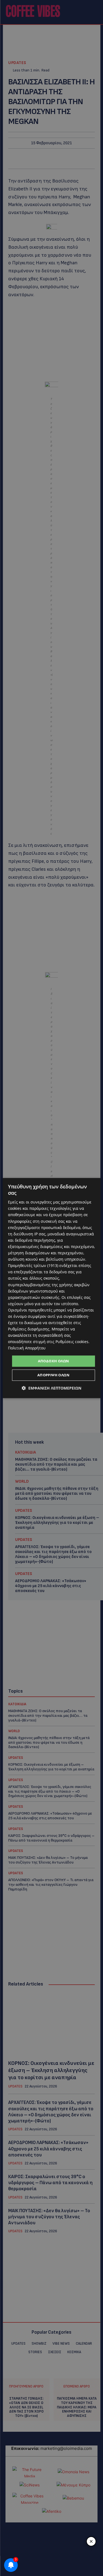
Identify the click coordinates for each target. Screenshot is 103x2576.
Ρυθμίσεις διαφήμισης (29, 1329)
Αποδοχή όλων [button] (54, 1361)
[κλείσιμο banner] (91, 2541)
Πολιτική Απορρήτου (27, 1348)
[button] (51, 1388)
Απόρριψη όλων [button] (53, 1375)
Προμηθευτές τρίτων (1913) (33, 1265)
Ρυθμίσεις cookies (72, 1342)
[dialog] (51, 1288)
